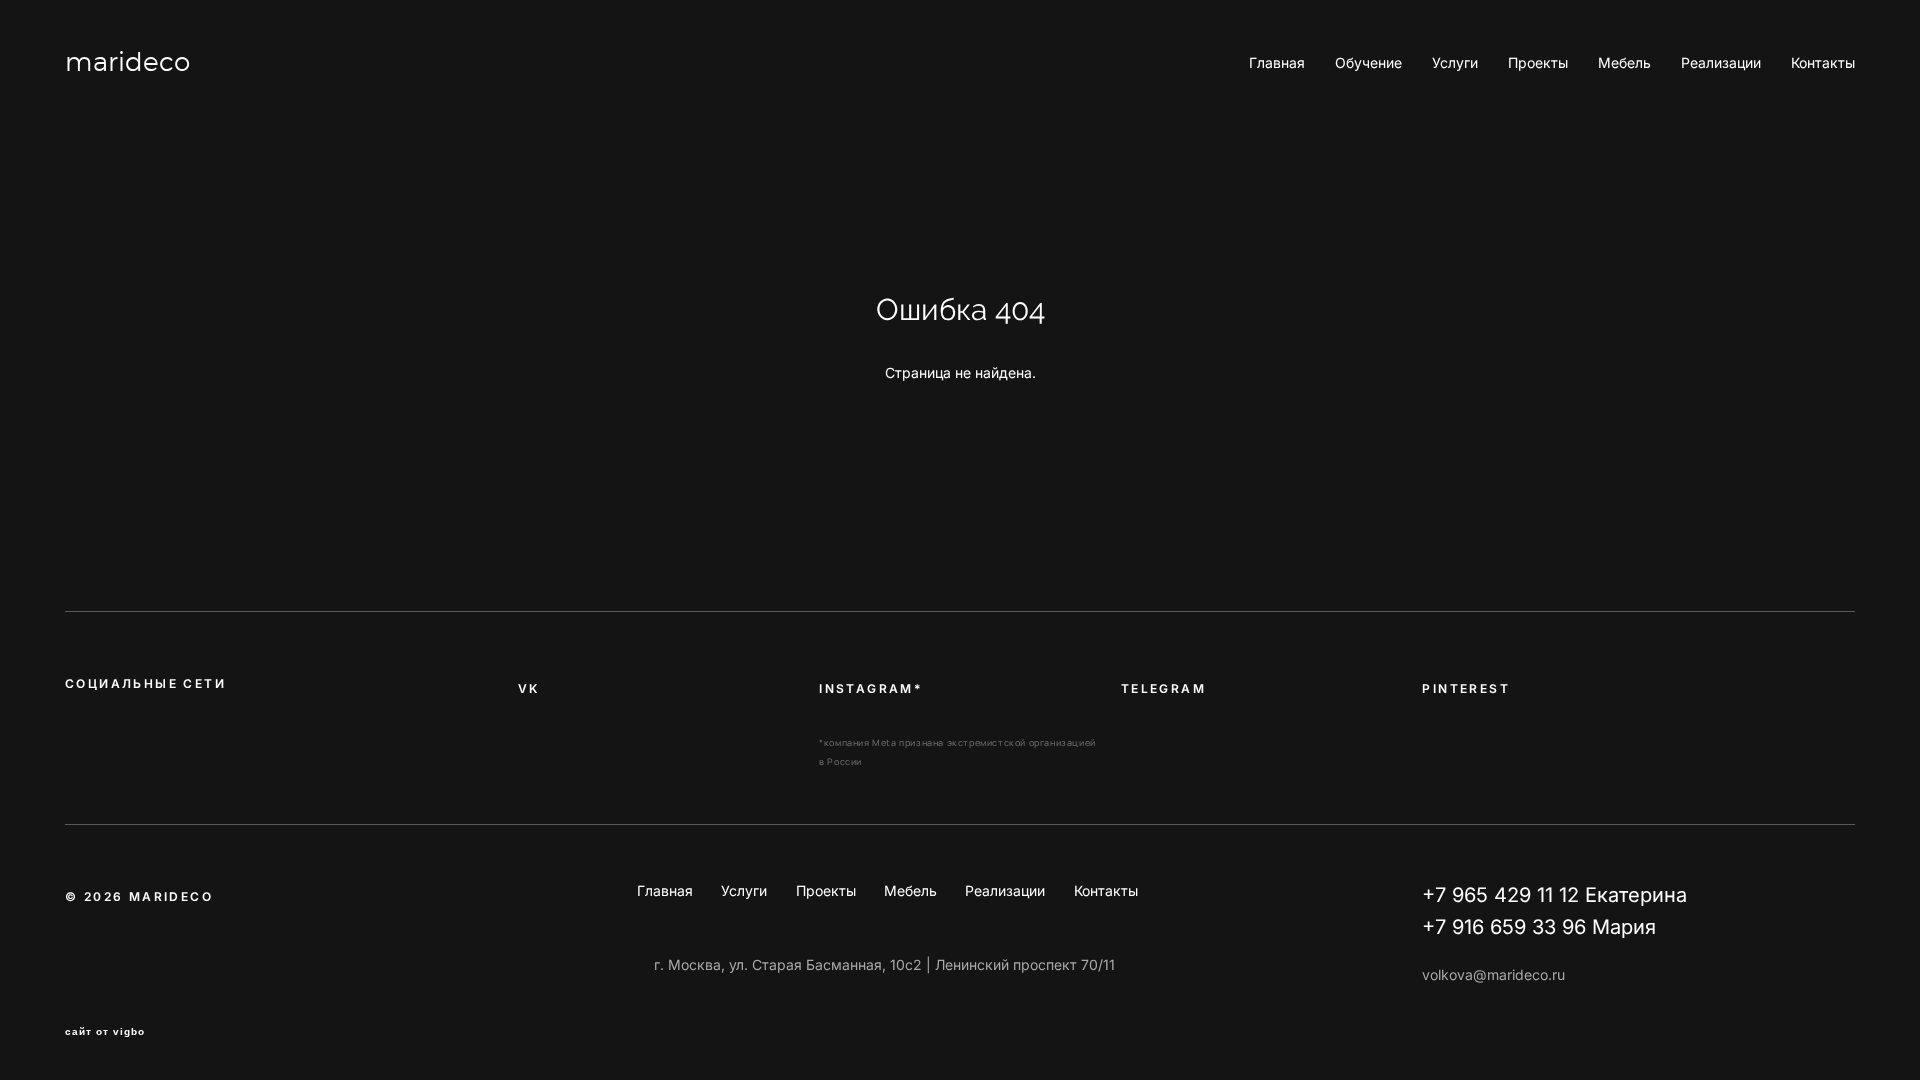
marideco (127, 63)
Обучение (1368, 63)
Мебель (1624, 63)
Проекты (1538, 63)
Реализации (1721, 63)
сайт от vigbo (105, 1032)
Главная (1277, 63)
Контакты (1823, 63)
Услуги (1455, 63)
